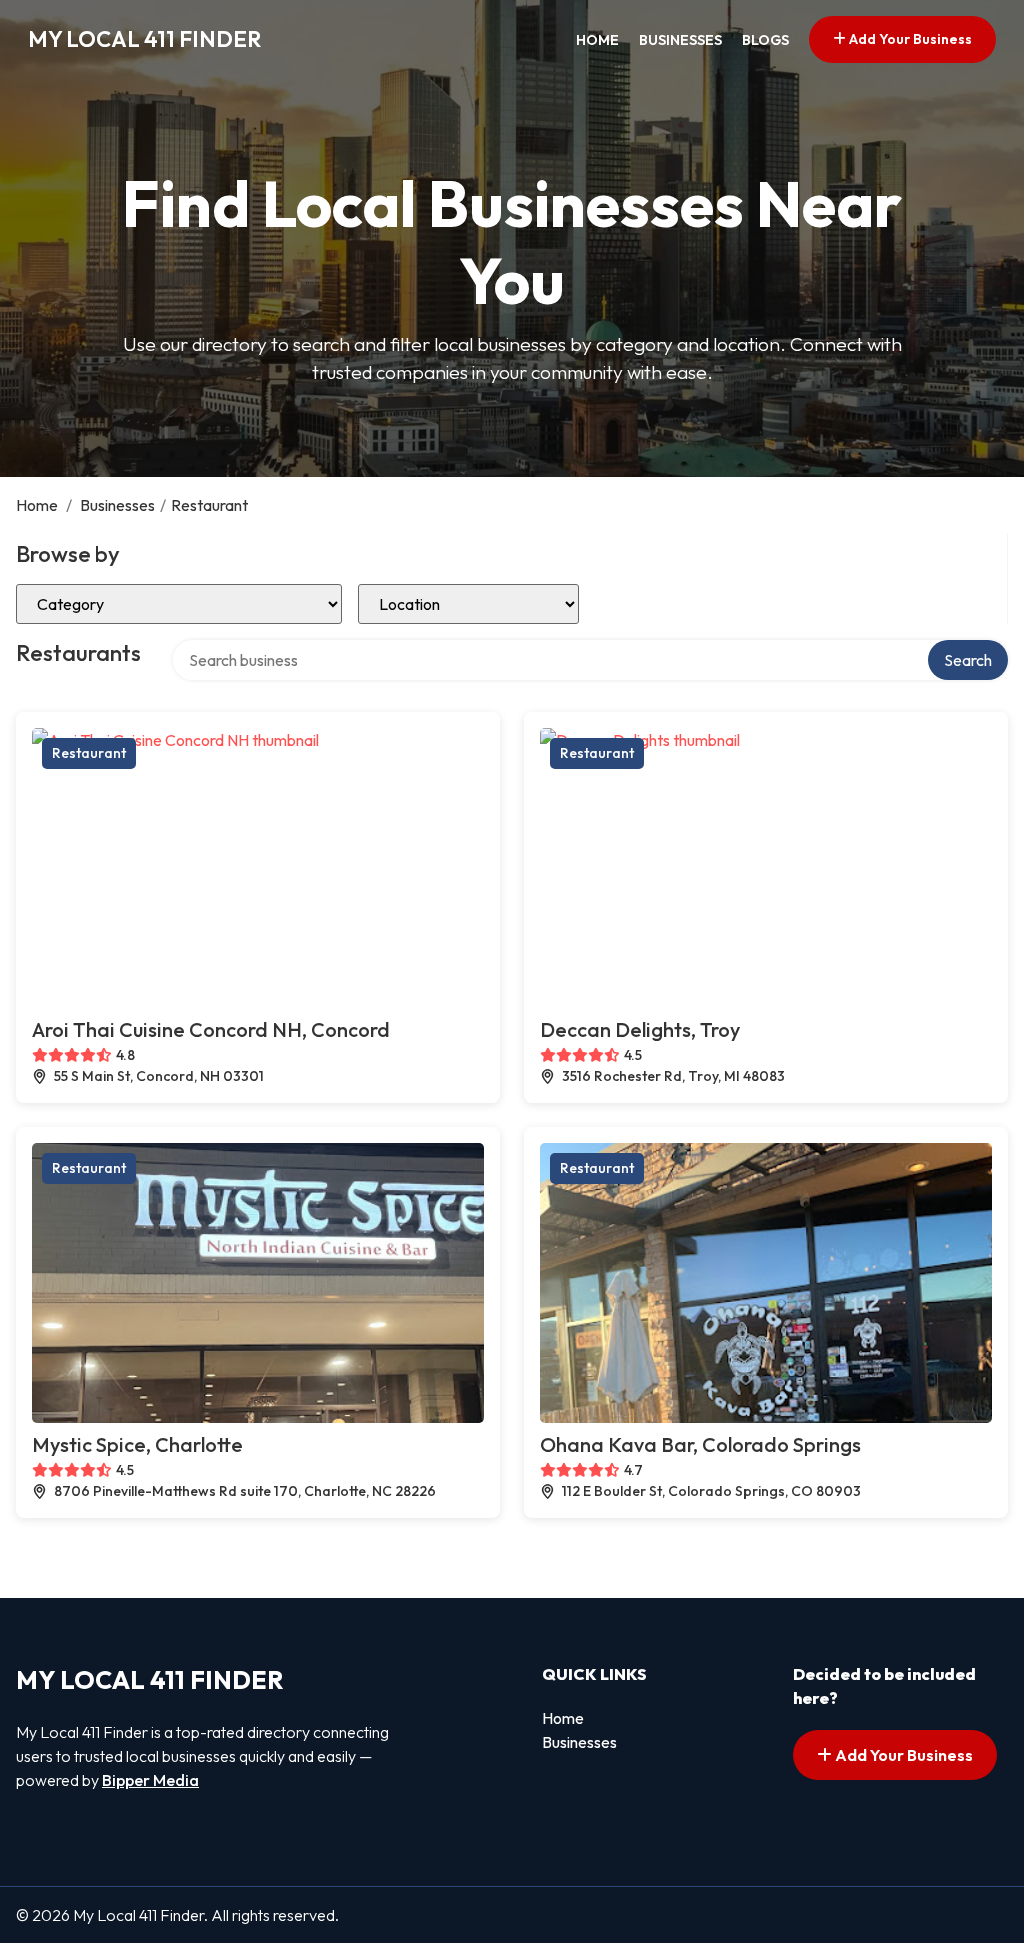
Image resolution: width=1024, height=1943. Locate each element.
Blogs (765, 40)
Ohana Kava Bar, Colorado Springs (700, 1444)
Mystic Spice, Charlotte (137, 1444)
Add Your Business (909, 39)
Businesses (680, 40)
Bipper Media (150, 1780)
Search (968, 660)
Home (597, 40)
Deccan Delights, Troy (640, 1029)
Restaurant (89, 753)
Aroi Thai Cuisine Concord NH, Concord (211, 1029)
